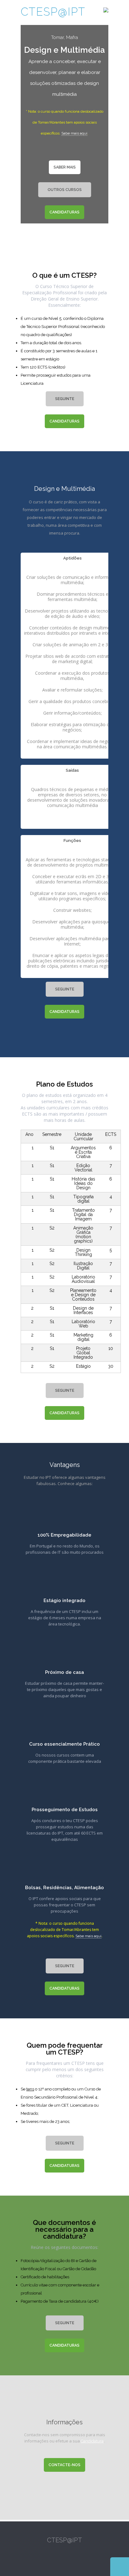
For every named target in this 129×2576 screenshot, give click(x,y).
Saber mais (65, 167)
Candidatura (92, 2441)
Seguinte (65, 399)
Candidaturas (64, 212)
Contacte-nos (64, 2465)
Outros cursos (65, 190)
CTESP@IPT (53, 12)
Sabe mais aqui (74, 133)
